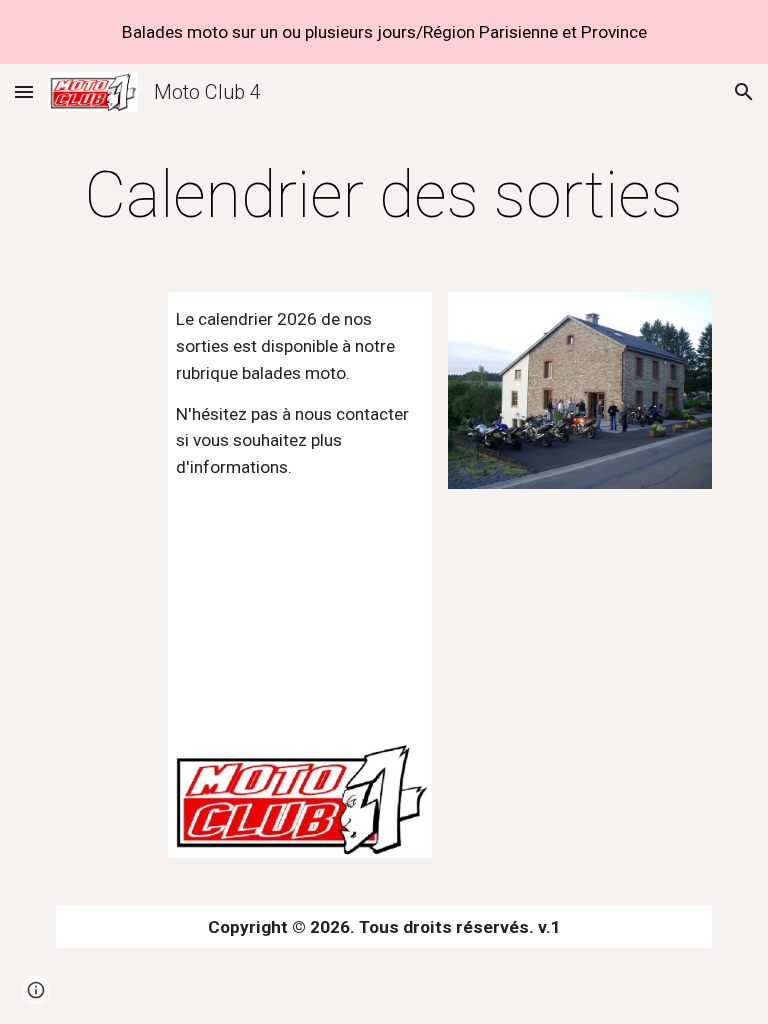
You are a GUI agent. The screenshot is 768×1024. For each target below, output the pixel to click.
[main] (383, 196)
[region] (384, 32)
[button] (24, 91)
